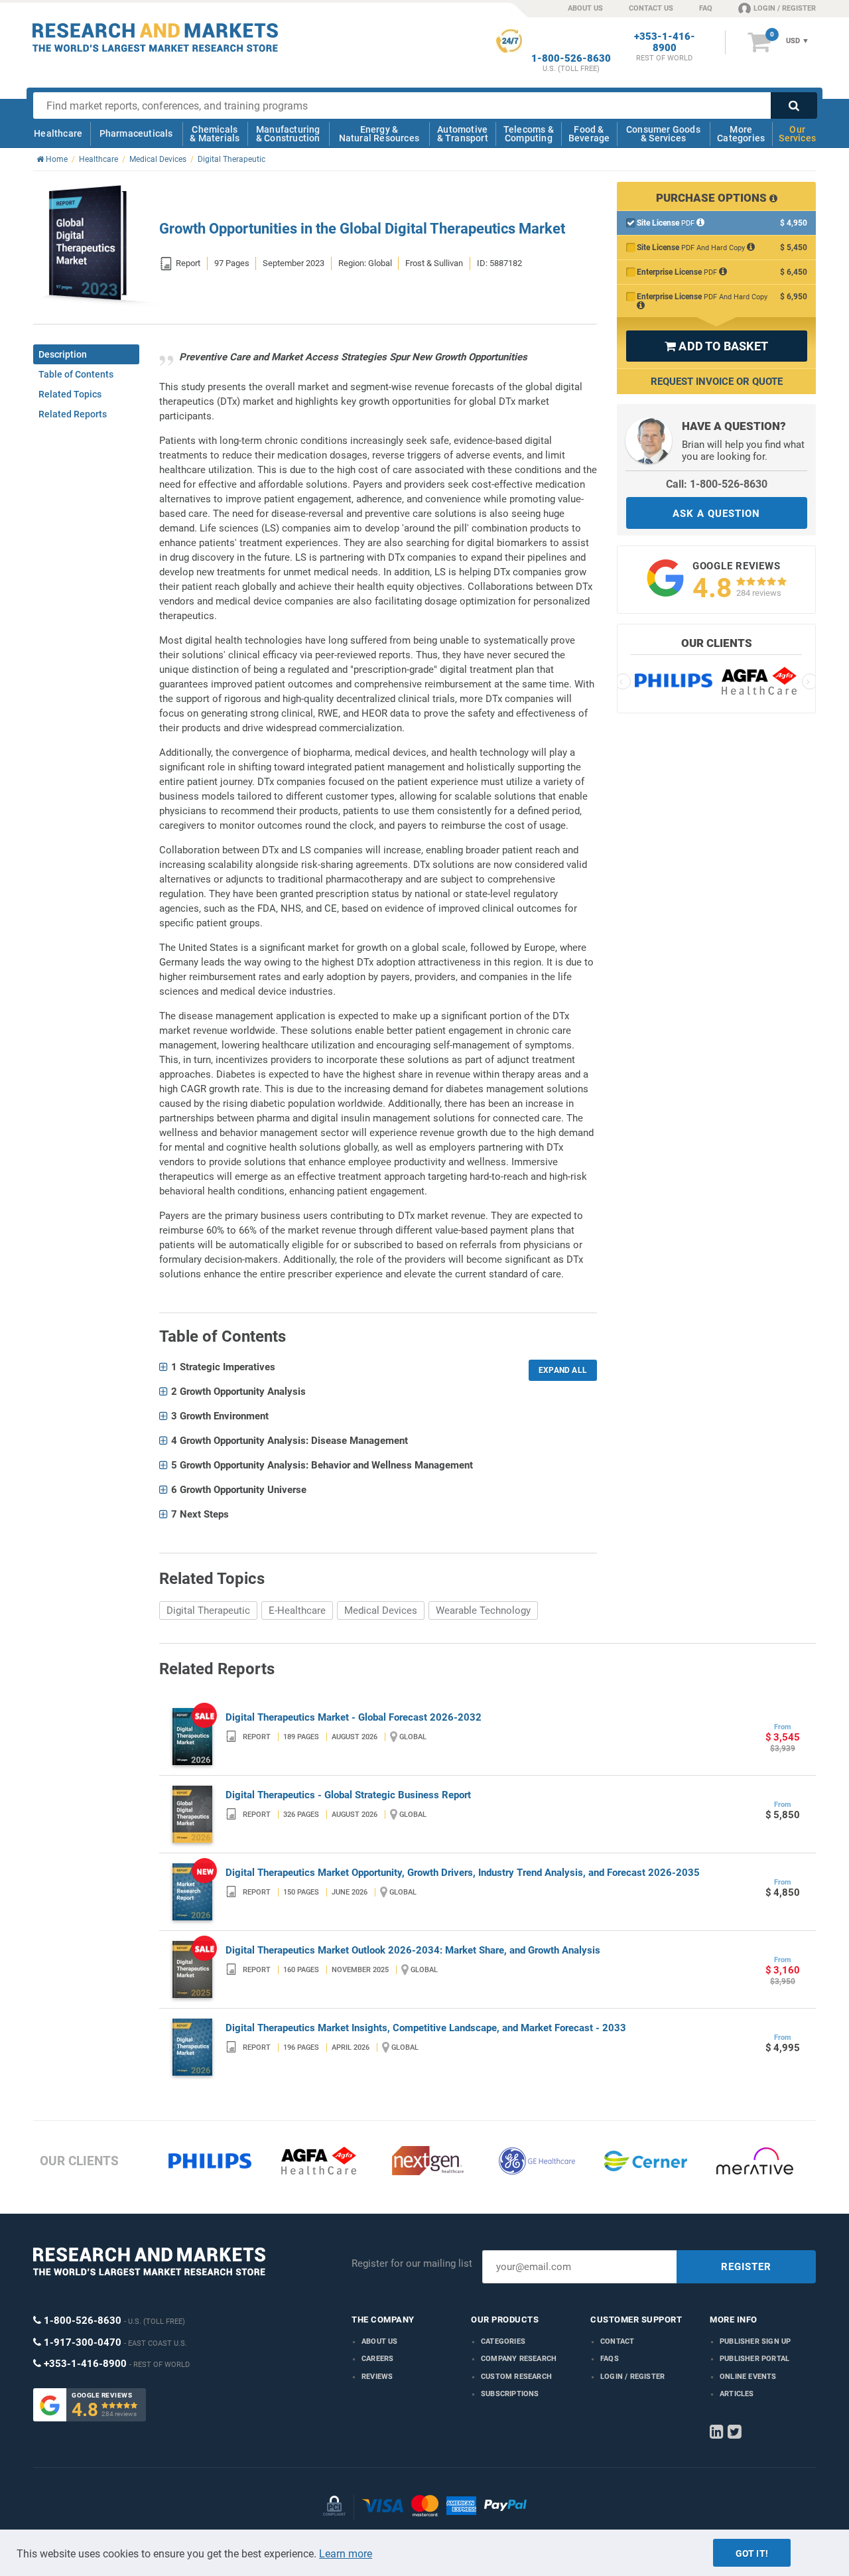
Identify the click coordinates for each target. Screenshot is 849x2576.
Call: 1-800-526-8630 (717, 484)
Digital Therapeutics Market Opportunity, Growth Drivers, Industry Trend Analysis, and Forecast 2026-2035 (463, 1873)
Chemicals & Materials (215, 134)
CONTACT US (651, 8)
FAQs (610, 2359)
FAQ (706, 8)
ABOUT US (585, 8)
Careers (377, 2359)
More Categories (741, 134)
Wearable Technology (483, 1610)
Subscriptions (510, 2394)
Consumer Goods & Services (663, 134)
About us (380, 2341)
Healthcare (58, 133)
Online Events (748, 2377)
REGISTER (746, 2267)
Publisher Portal (754, 2359)
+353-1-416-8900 (665, 42)
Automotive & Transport (463, 134)
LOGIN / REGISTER (785, 8)
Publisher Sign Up (755, 2341)
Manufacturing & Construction (288, 134)
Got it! (752, 2553)
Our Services (797, 134)
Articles (737, 2394)
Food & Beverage (589, 134)
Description (63, 354)
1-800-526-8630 (571, 59)
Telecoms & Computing (529, 134)
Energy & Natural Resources (379, 134)
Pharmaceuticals (136, 133)
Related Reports (73, 414)
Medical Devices (381, 1610)
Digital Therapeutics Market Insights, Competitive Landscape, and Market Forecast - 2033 (426, 2028)
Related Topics (70, 394)
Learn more (346, 2554)
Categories (503, 2341)
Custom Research (516, 2377)
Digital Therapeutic (208, 1610)
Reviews (377, 2377)
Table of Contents (76, 374)
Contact (617, 2341)
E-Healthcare (297, 1610)
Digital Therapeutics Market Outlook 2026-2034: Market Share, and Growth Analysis (413, 1950)
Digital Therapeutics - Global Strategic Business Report (348, 1795)
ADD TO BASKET (716, 346)
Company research (519, 2359)
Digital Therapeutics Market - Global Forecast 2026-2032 (354, 1717)
